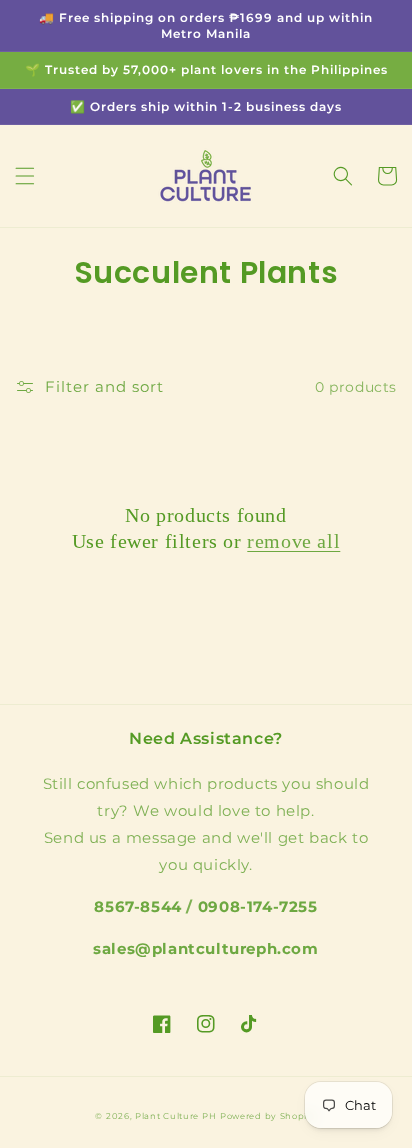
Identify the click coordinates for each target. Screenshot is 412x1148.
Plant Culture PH (175, 1116)
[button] (25, 176)
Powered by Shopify (268, 1116)
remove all (293, 541)
